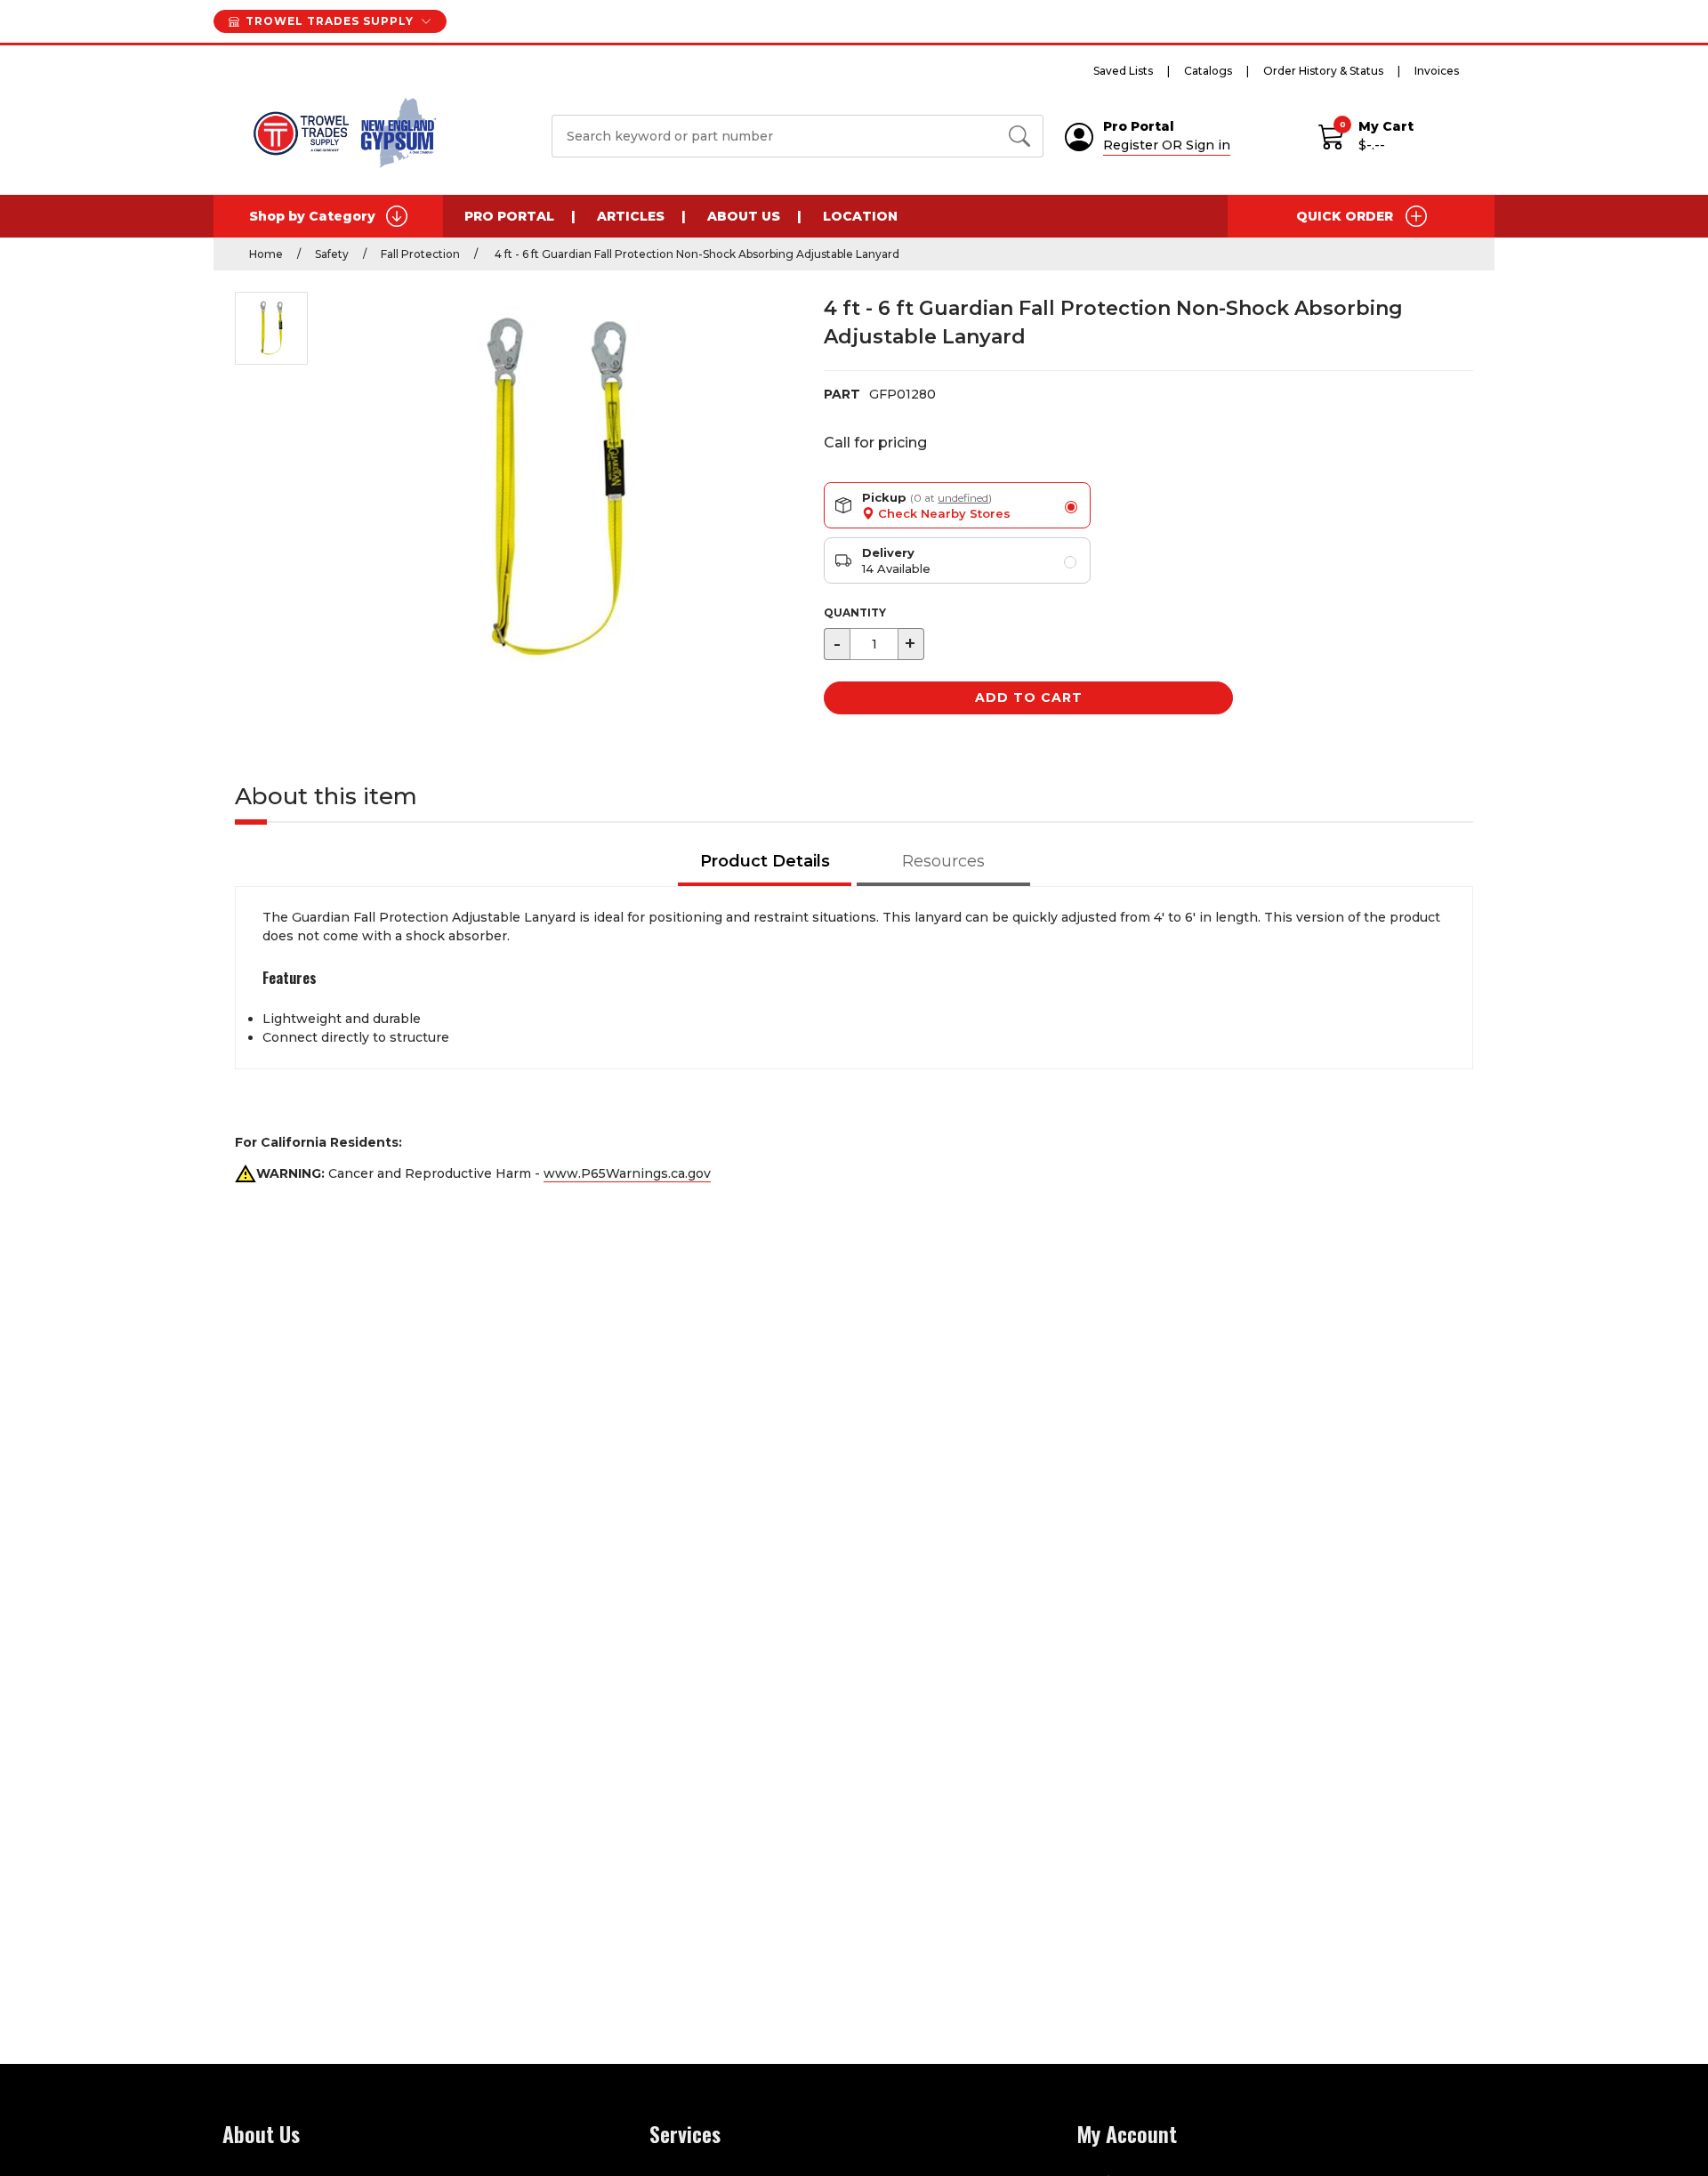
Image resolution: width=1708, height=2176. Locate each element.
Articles (631, 216)
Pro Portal (509, 216)
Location (860, 216)
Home (266, 254)
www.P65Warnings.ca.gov (627, 1173)
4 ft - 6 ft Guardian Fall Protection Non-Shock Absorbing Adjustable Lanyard (696, 254)
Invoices (1437, 71)
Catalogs (1208, 71)
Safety (332, 254)
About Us (744, 216)
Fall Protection (420, 254)
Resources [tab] (943, 861)
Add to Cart (1029, 697)
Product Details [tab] (765, 861)
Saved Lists (1123, 71)
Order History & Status (1323, 71)
